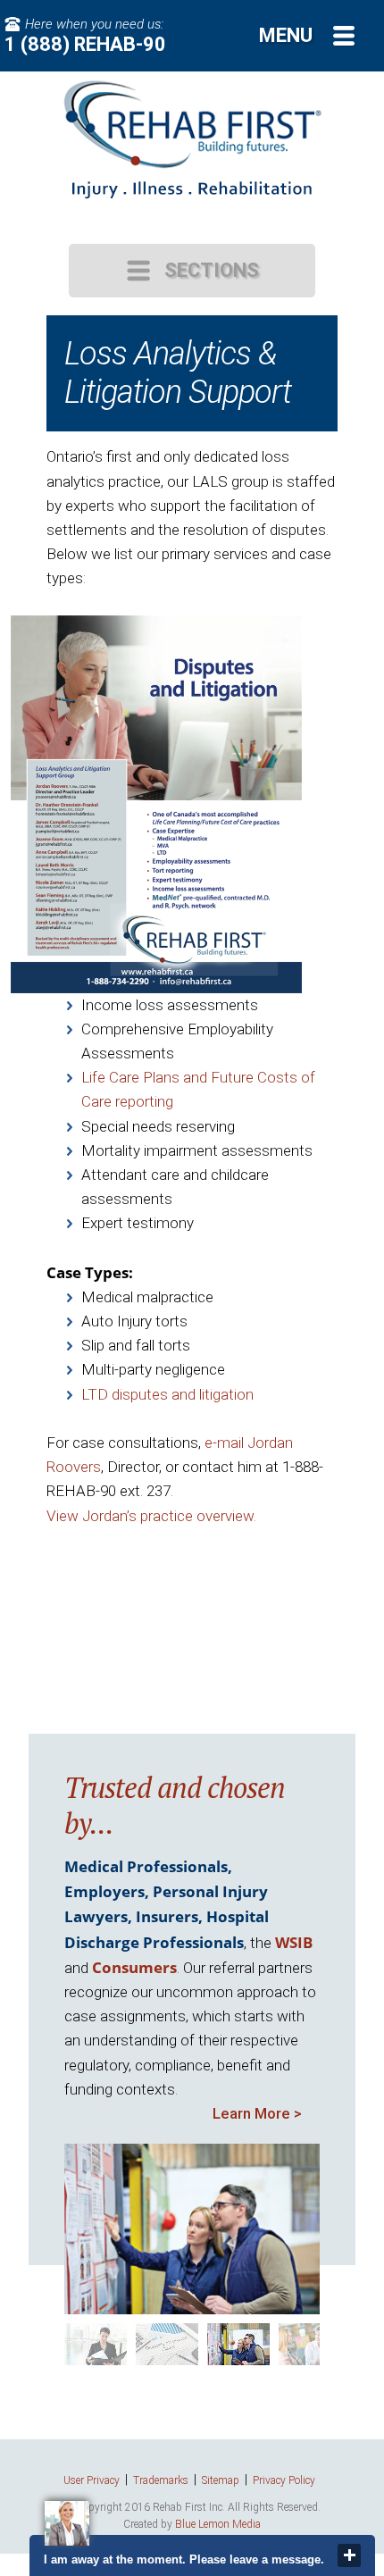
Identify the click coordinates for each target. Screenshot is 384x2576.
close (349, 2555)
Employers (104, 1891)
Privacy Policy (284, 2480)
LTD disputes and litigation (167, 1394)
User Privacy (92, 2480)
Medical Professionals (146, 1866)
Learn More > (257, 2113)
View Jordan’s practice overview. (151, 1516)
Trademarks (161, 2480)
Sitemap (221, 2480)
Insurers (167, 1916)
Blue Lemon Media (218, 2524)
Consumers (134, 1967)
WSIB (294, 1942)
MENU (286, 35)
